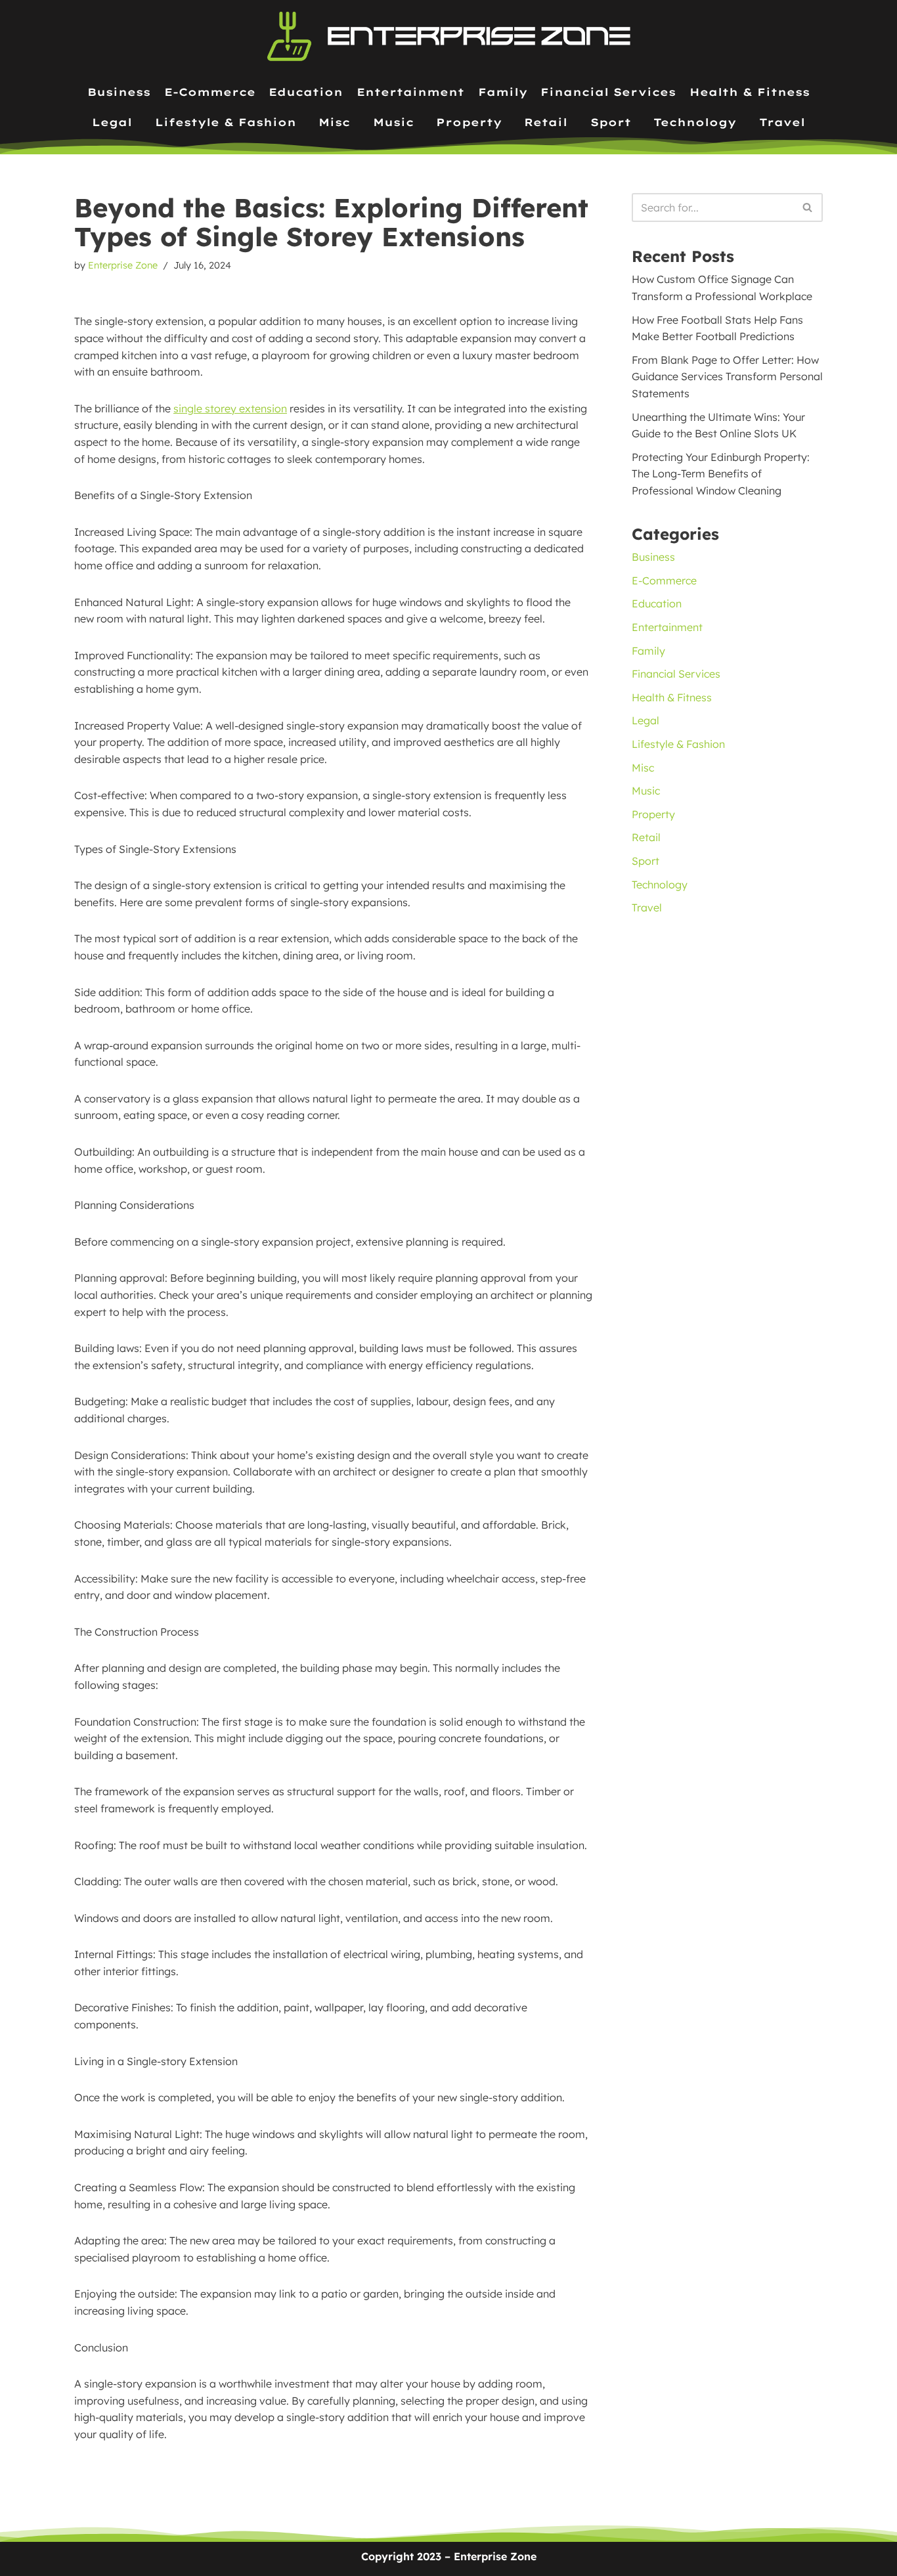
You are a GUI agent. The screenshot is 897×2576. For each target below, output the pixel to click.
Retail (546, 122)
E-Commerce (210, 92)
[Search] (808, 207)
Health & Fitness (750, 92)
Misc (334, 122)
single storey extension (230, 408)
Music (393, 122)
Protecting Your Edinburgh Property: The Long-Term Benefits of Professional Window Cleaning (721, 474)
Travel (782, 122)
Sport (611, 122)
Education (306, 92)
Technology (695, 122)
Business (119, 92)
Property (469, 122)
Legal (112, 122)
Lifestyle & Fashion (226, 122)
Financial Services (608, 92)
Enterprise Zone (123, 265)
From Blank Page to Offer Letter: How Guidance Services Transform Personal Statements (727, 377)
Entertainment (410, 92)
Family (503, 92)
